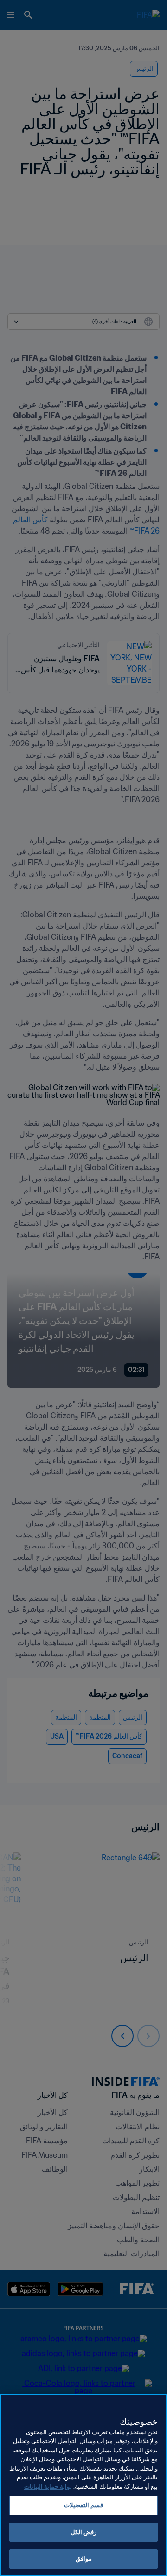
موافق (84, 2559)
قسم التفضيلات (83, 2505)
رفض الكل (83, 2532)
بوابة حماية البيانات (48, 2487)
